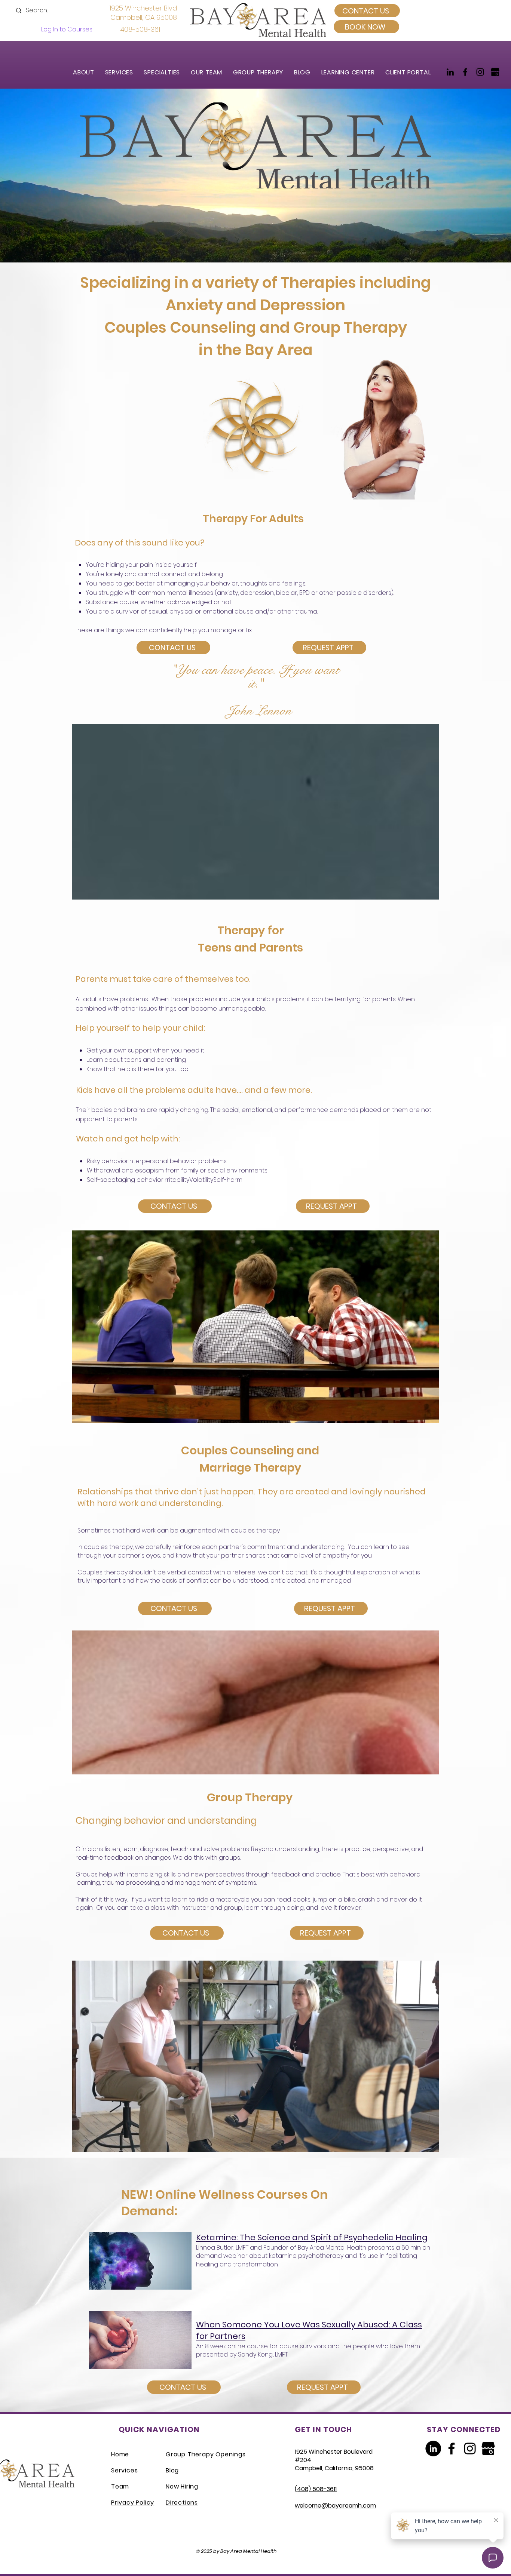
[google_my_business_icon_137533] (495, 72)
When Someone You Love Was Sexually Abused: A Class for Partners (309, 2330)
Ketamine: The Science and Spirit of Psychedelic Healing (312, 2237)
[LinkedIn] (450, 72)
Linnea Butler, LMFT (222, 2248)
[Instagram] (480, 72)
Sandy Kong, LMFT (263, 2354)
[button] (123, 72)
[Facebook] (465, 72)
